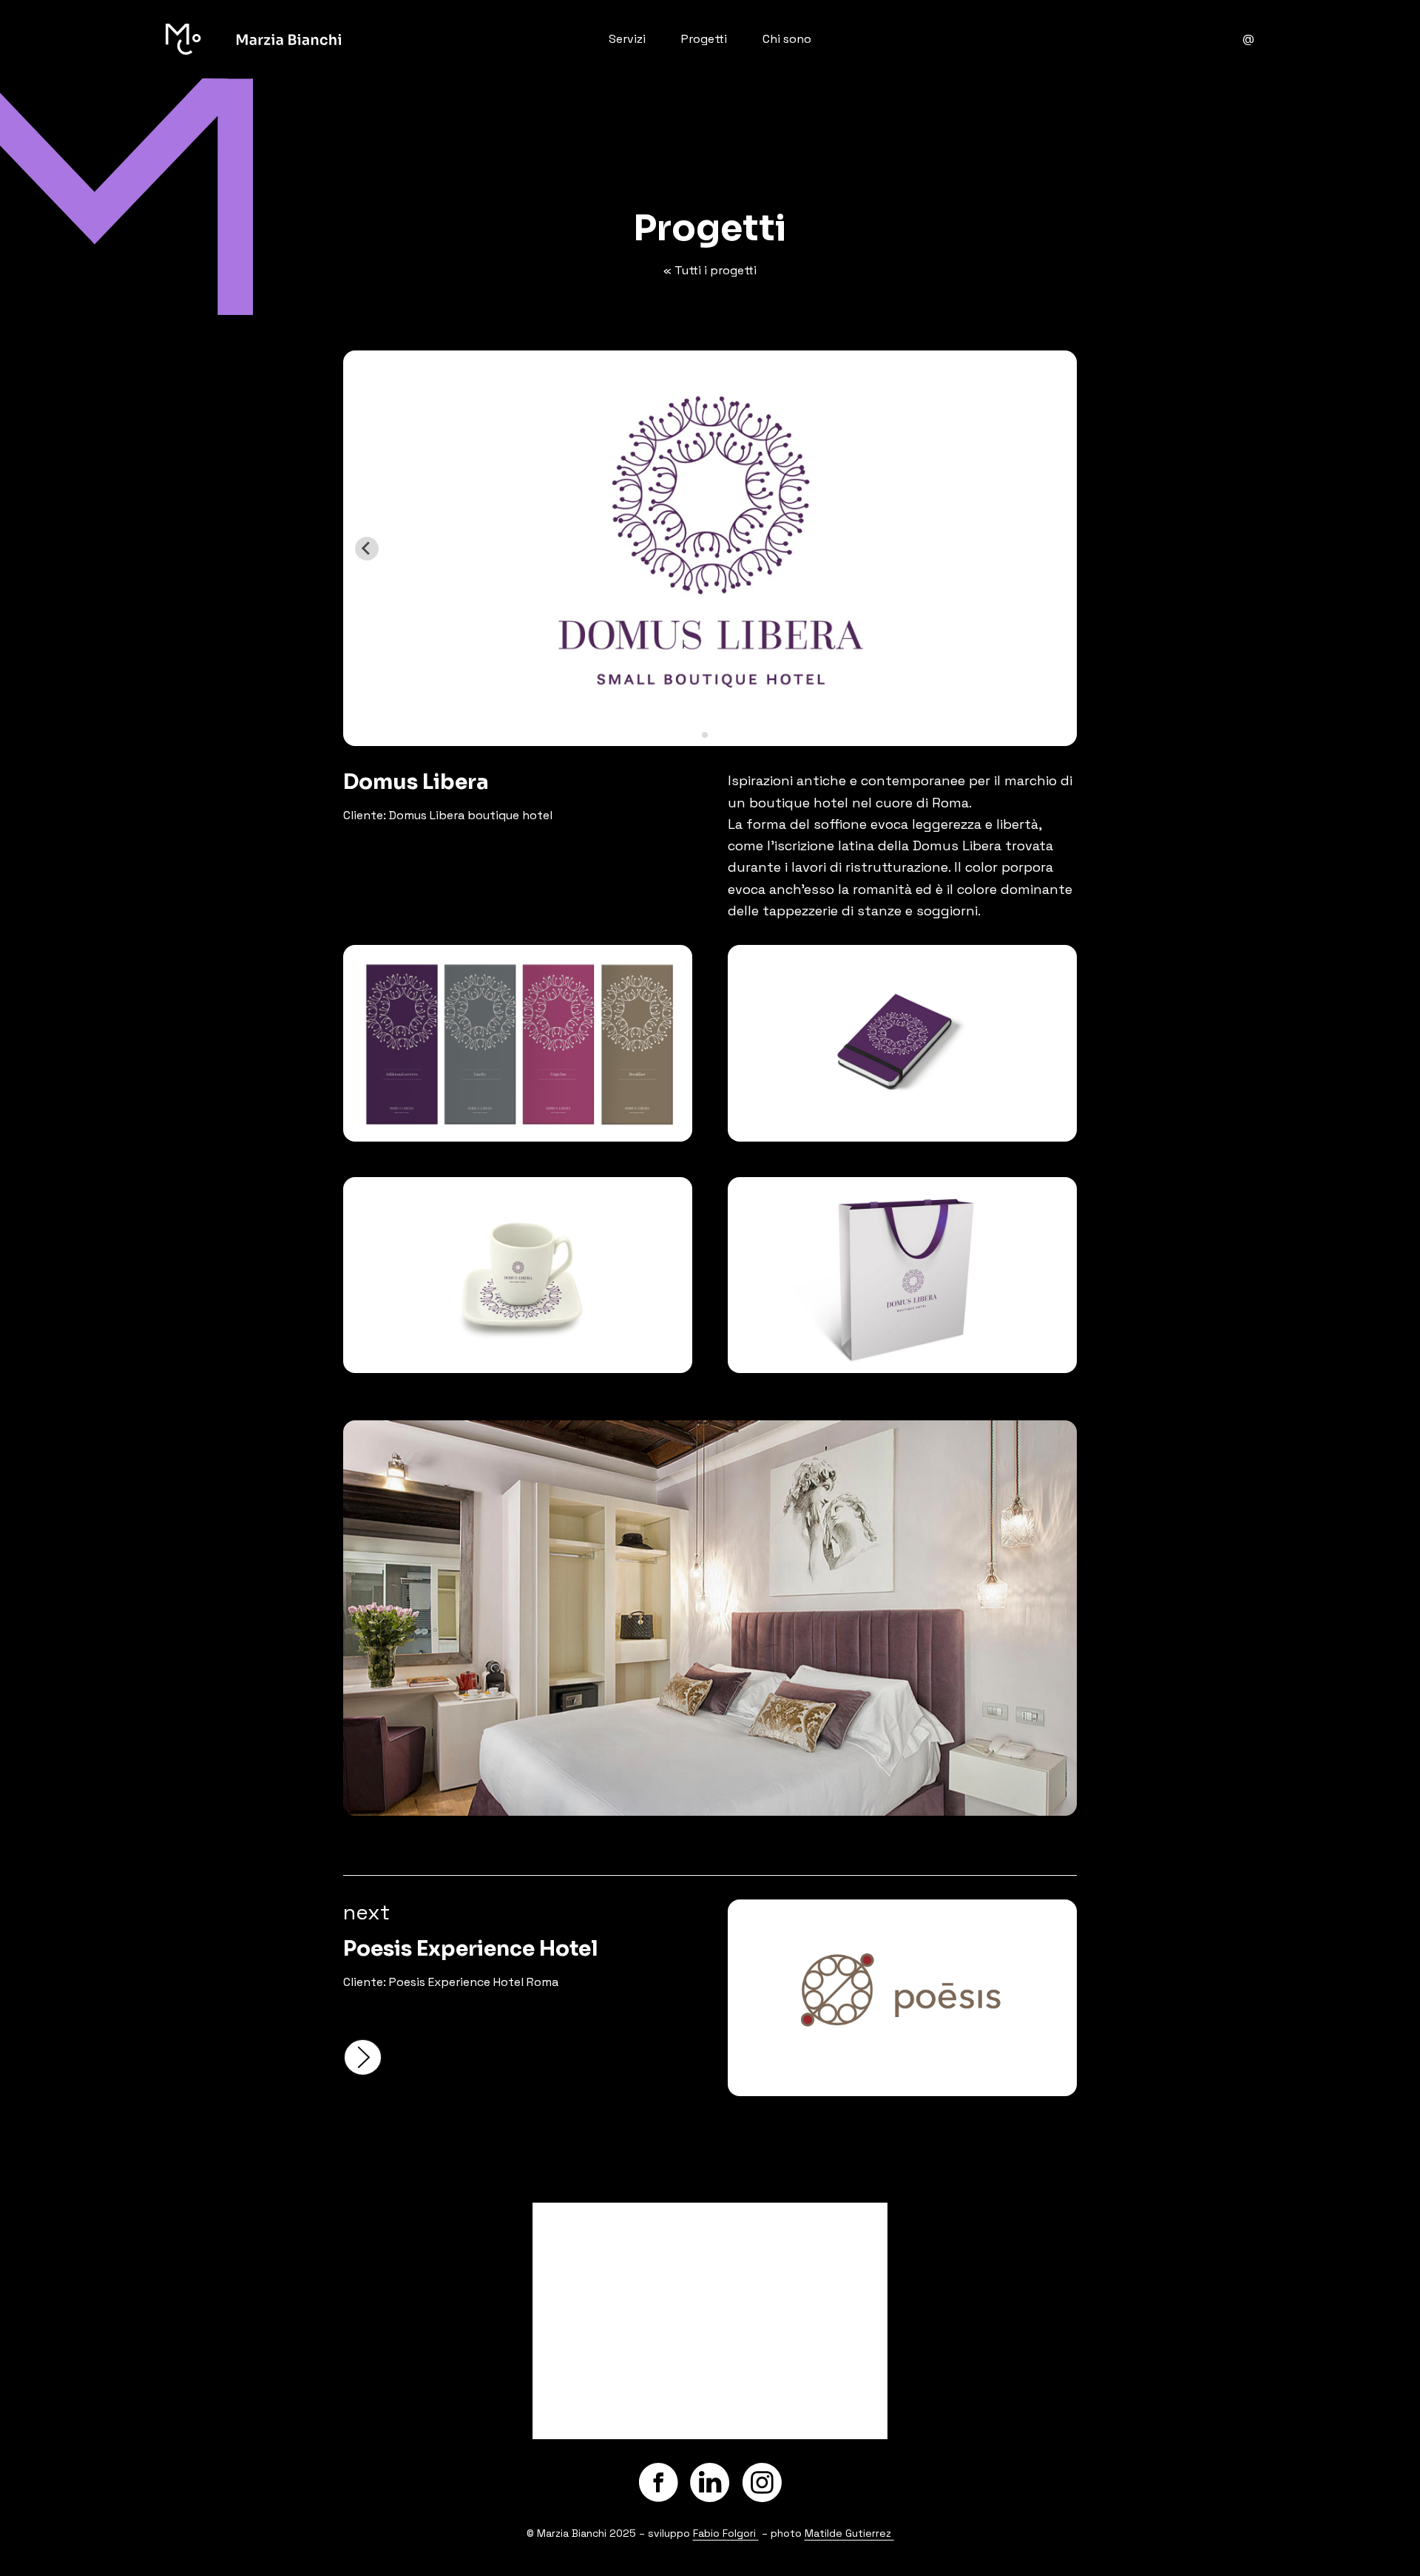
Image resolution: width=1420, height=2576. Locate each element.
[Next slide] (1053, 549)
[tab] (705, 735)
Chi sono (787, 39)
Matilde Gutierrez (849, 2533)
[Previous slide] (367, 549)
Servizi (627, 39)
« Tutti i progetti (710, 270)
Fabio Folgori (726, 2533)
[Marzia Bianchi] (347, 39)
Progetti (704, 39)
